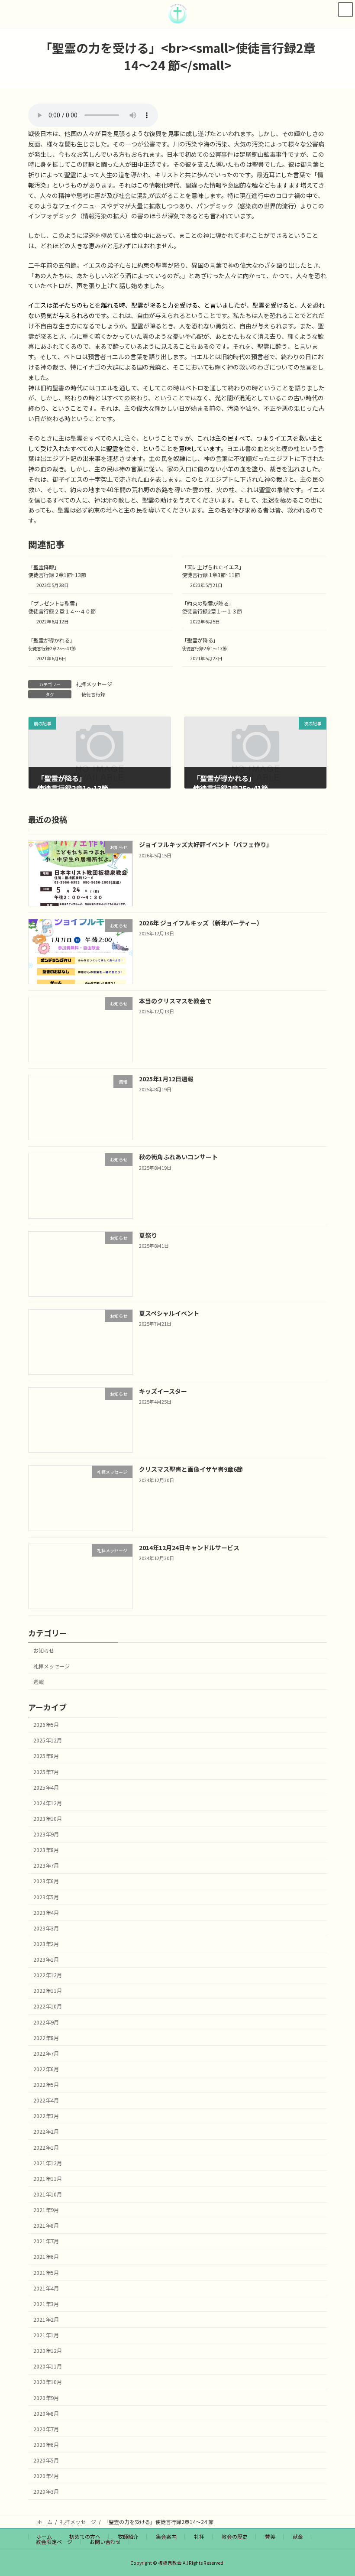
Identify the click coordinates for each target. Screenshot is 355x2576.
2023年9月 (46, 1835)
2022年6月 (46, 2069)
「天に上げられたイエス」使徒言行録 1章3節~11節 (213, 571)
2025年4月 (46, 1788)
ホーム (44, 2536)
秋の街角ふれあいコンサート (178, 1157)
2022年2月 (46, 2132)
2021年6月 (46, 2257)
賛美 (270, 2536)
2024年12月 (48, 1803)
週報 (39, 1682)
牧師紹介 (128, 2536)
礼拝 (199, 2536)
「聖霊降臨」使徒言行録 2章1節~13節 (57, 571)
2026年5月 (46, 1725)
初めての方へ (85, 2536)
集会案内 (166, 2536)
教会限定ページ (54, 2542)
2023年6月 (46, 1882)
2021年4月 (46, 2288)
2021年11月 (48, 2179)
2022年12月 (48, 1976)
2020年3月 (46, 2492)
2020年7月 (46, 2429)
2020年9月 (46, 2398)
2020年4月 (46, 2476)
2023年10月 (48, 1819)
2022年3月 (46, 2116)
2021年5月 (46, 2273)
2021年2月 (46, 2320)
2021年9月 (46, 2210)
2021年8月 (46, 2226)
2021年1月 (46, 2336)
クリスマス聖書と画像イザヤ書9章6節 (191, 1470)
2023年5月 (46, 1897)
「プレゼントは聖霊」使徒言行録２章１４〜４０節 (62, 607)
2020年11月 (48, 2367)
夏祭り (148, 1235)
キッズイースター (163, 1392)
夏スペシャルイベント (169, 1313)
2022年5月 (46, 2085)
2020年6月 (46, 2445)
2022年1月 (46, 2148)
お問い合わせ (105, 2542)
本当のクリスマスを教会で (175, 1001)
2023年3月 (46, 1928)
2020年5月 (46, 2461)
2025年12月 (48, 1741)
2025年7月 (46, 1772)
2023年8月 (46, 1850)
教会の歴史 (235, 2536)
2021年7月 (46, 2242)
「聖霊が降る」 (204, 644)
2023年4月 (46, 1913)
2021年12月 (48, 2163)
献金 (298, 2536)
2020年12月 (48, 2351)
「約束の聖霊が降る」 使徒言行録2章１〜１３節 (212, 607)
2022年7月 (46, 2054)
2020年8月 (46, 2414)
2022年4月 (46, 2101)
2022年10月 (48, 2007)
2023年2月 (46, 1944)
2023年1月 (46, 1960)
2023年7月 (46, 1866)
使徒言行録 (93, 694)
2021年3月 (46, 2304)
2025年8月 (46, 1756)
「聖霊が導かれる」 (52, 644)
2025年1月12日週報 (166, 1079)
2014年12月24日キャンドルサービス (189, 1548)
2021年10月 (48, 2194)
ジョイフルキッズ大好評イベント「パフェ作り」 (206, 845)
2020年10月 (48, 2382)
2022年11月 (48, 1991)
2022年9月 (46, 2022)
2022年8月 (46, 2038)
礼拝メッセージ (94, 684)
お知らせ (44, 1651)
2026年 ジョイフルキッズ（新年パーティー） (201, 923)
